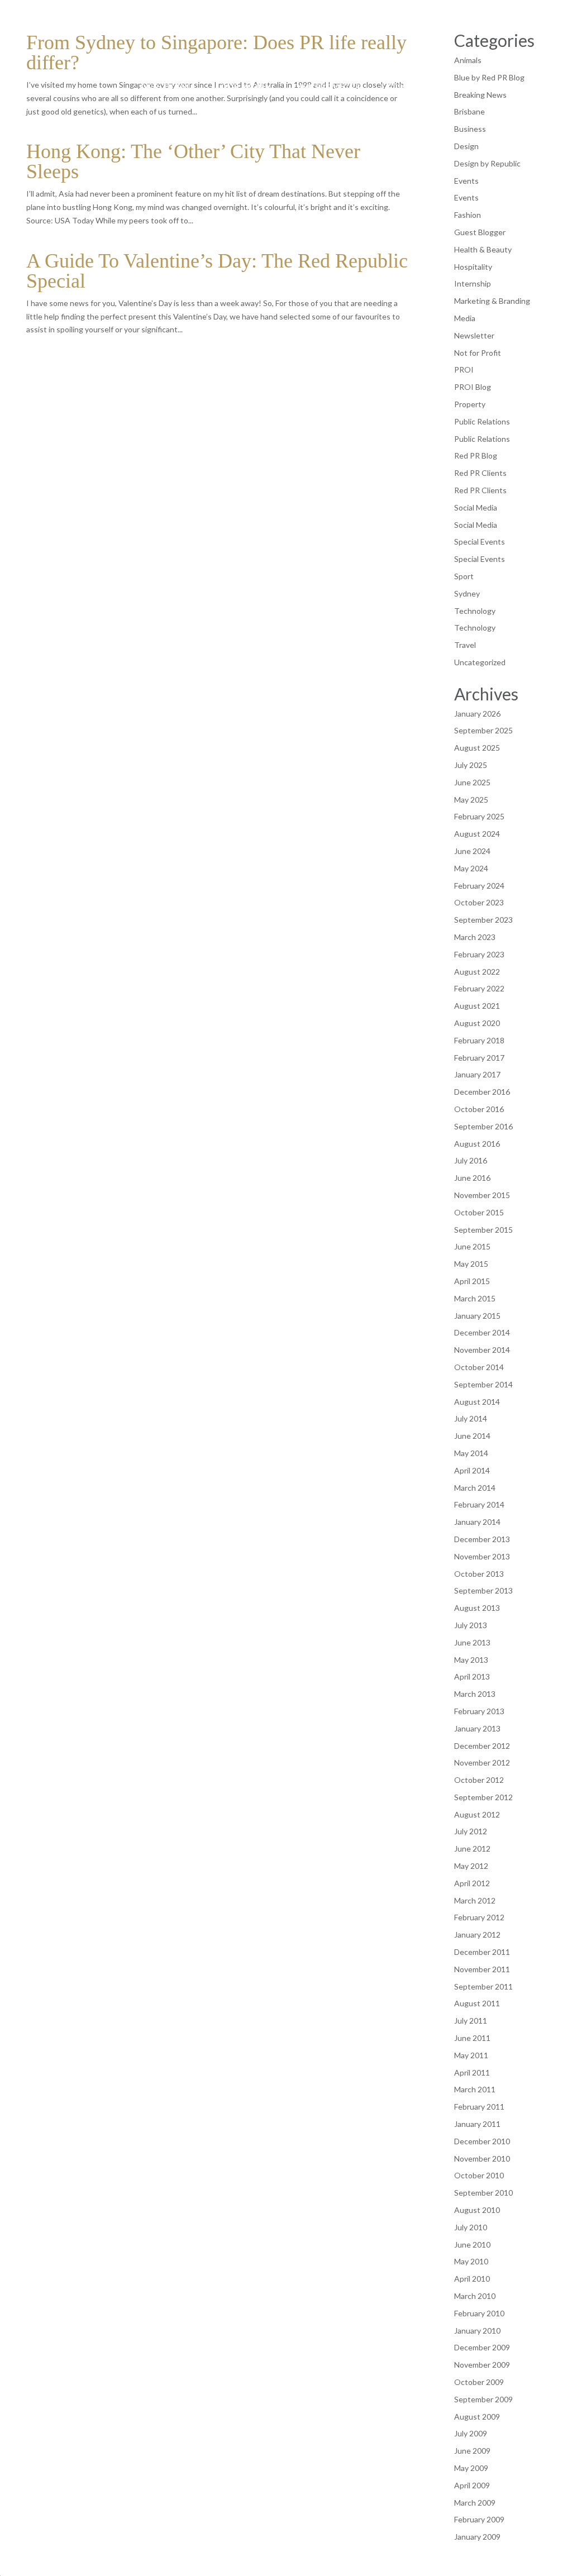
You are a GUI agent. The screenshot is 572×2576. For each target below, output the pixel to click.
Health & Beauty (483, 249)
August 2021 (477, 1006)
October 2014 (479, 1367)
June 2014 (472, 1436)
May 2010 (471, 2261)
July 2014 (471, 1418)
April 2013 (472, 1676)
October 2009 (479, 2382)
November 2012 (482, 1762)
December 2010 (482, 2141)
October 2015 (479, 1212)
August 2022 (477, 972)
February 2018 (479, 1040)
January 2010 (477, 2331)
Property (470, 404)
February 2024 (479, 886)
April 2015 (472, 1281)
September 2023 (483, 920)
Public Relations (482, 421)
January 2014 (477, 1522)
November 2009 (482, 2365)
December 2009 (482, 2347)
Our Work (246, 87)
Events (466, 181)
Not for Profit (478, 353)
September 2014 (483, 1384)
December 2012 (482, 1746)
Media (465, 318)
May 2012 (471, 1866)
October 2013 (479, 1574)
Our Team (165, 87)
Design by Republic (487, 163)
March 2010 (475, 2296)
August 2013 (477, 1608)
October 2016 (479, 1109)
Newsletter (474, 335)
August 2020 (477, 1023)
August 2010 (477, 2210)
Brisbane (469, 111)
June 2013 (472, 1642)
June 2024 (472, 851)
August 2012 (477, 1814)
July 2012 (471, 1831)
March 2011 (475, 2089)
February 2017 (479, 1058)
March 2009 (475, 2503)
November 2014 (482, 1350)
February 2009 (479, 2519)
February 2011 (479, 2107)
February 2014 (479, 1504)
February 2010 (479, 2313)
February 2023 (479, 954)
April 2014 (472, 1470)
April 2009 (472, 2485)
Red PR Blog (476, 455)
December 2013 (482, 1539)
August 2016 (477, 1144)
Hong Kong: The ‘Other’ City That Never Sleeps (193, 161)
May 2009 (471, 2468)
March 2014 (475, 1488)
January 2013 (477, 1728)
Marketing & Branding (492, 301)
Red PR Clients (480, 473)
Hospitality (473, 267)
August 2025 (477, 748)
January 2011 (477, 2124)
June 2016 (472, 1178)
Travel (465, 645)
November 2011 (482, 1969)
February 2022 (479, 988)
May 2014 (471, 1453)
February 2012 (479, 1917)
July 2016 (471, 1160)
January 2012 (477, 1935)
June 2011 (472, 2038)
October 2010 (479, 2175)
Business (470, 129)
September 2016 (483, 1126)
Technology (475, 611)
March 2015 (475, 1298)
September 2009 (483, 2399)
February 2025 (479, 816)
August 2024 (477, 834)
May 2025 (471, 800)
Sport (464, 576)
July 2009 (471, 2433)
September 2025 (483, 730)
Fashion (468, 215)
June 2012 (472, 1848)
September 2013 (483, 1590)
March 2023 (475, 937)
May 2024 (471, 868)
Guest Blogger (480, 232)
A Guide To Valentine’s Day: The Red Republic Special (217, 271)
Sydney (467, 593)
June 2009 (472, 2451)
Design (466, 146)
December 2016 (482, 1092)
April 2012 (472, 1883)
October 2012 (479, 1780)
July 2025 (471, 765)
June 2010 (472, 2245)
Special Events (480, 542)
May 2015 (471, 1264)
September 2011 (483, 1986)
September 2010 (483, 2193)
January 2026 (477, 714)
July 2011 (471, 2021)
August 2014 (477, 1402)
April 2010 (472, 2279)
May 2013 (471, 1660)
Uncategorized (480, 662)
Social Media (476, 507)
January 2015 (477, 1316)
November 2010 (482, 2158)
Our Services (326, 87)
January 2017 (477, 1074)
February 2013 (479, 1711)
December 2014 (482, 1332)
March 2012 (475, 1900)
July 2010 (471, 2227)
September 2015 (483, 1230)
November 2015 (482, 1195)
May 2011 (471, 2055)
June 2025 (472, 782)
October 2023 (479, 902)
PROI (464, 369)
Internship (473, 283)
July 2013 (471, 1625)
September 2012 (483, 1797)
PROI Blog (473, 387)
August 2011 (477, 2003)
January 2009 (477, 2537)
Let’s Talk (408, 87)
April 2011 (472, 2072)
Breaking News (480, 95)
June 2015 (472, 1246)
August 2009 (477, 2417)
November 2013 (482, 1556)
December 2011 (482, 1952)
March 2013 (475, 1694)
